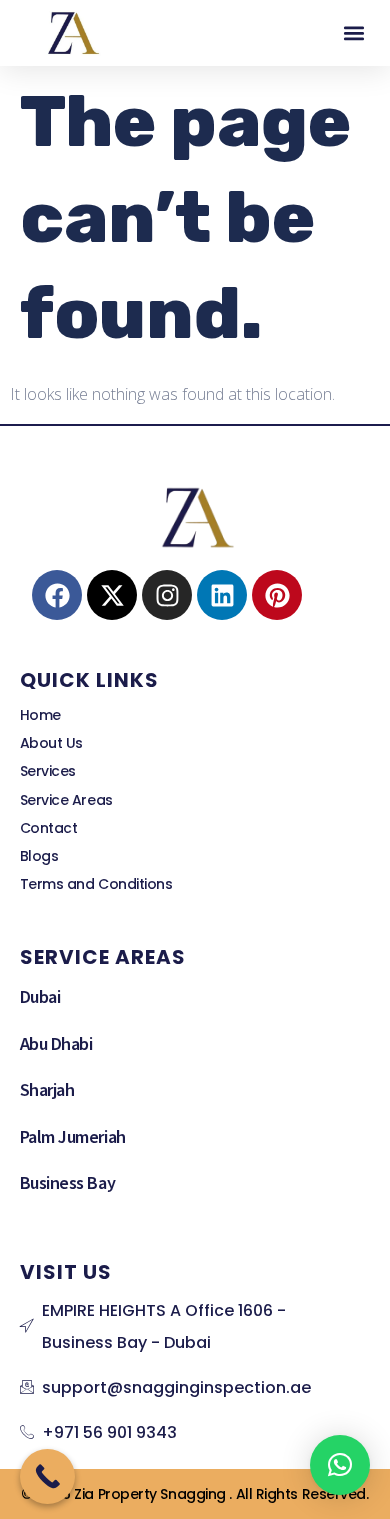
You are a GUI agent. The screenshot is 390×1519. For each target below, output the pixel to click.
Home (40, 715)
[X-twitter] (112, 595)
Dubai (40, 996)
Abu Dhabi (56, 1043)
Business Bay (68, 1182)
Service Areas (66, 800)
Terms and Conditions (96, 884)
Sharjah (47, 1089)
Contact (49, 828)
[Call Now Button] (47, 1476)
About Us (51, 743)
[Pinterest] (277, 595)
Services (48, 771)
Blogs (39, 856)
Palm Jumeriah (73, 1136)
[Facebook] (57, 595)
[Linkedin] (222, 595)
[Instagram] (167, 595)
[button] (353, 33)
